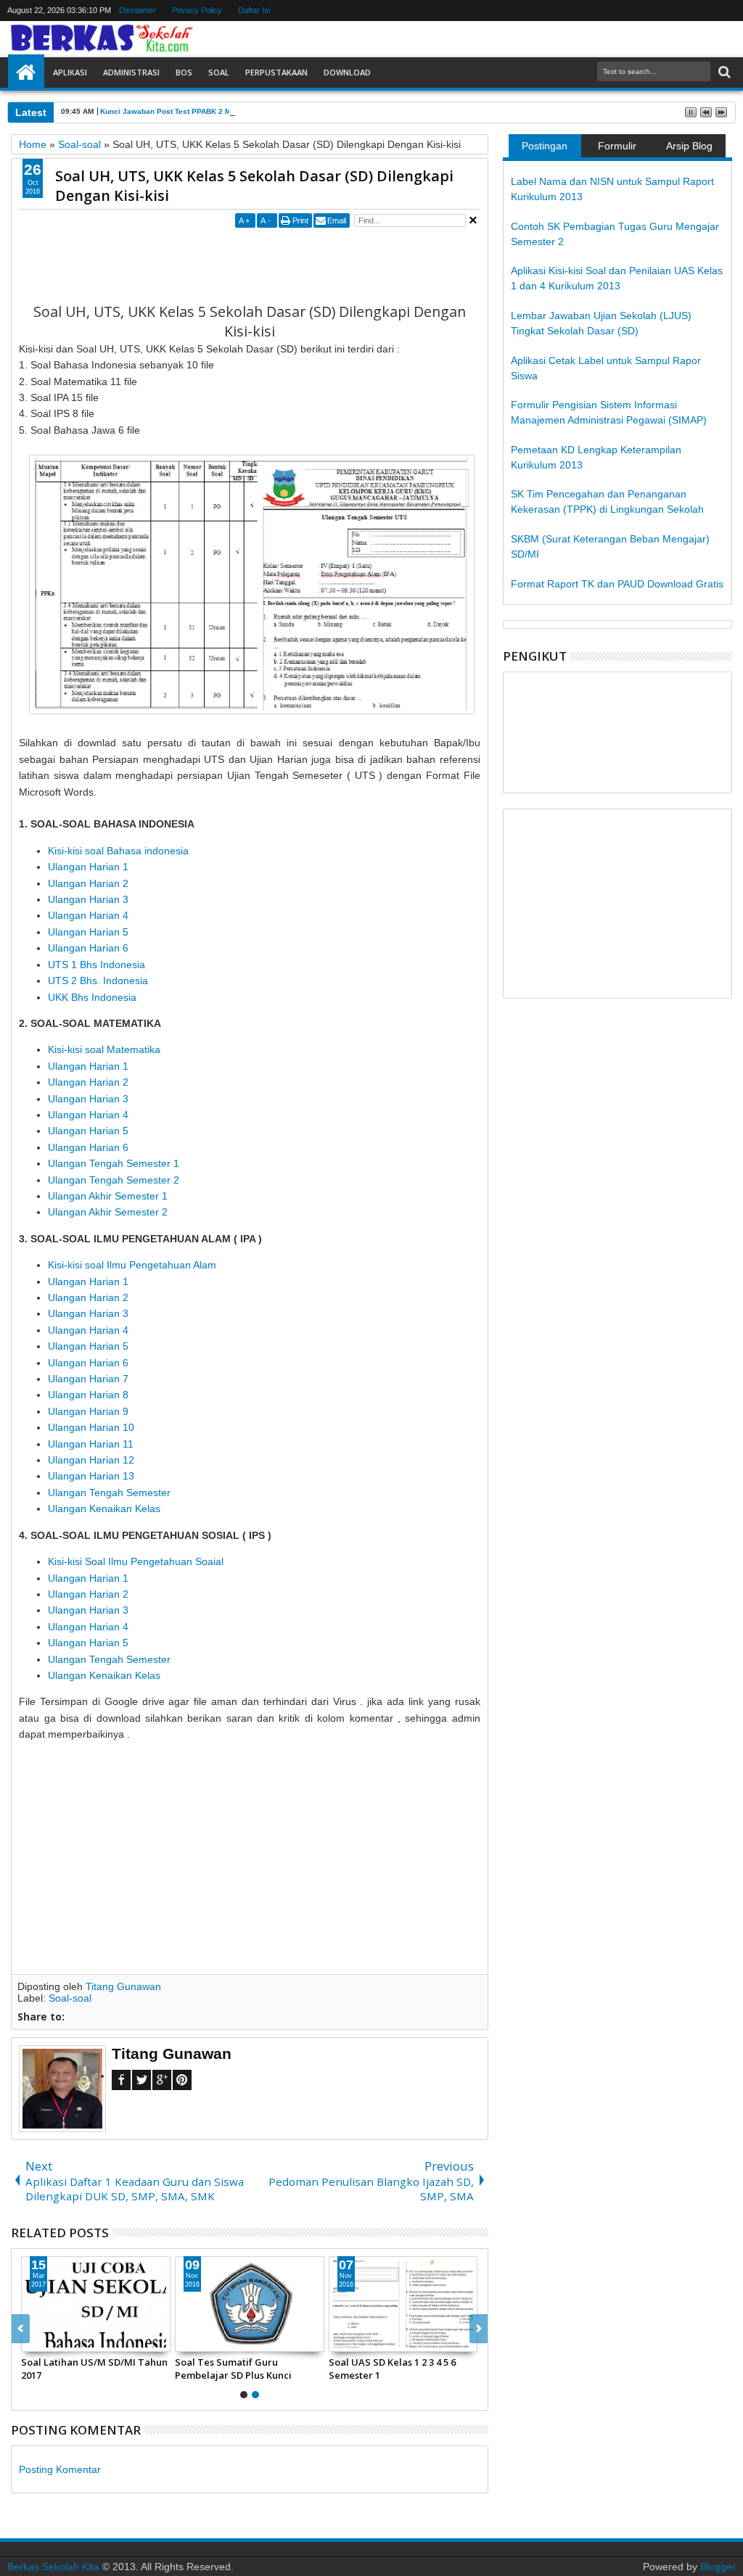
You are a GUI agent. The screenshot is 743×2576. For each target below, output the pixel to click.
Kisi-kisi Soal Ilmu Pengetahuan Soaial (136, 1561)
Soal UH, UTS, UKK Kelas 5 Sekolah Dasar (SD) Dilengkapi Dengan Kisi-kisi (254, 186)
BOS (184, 72)
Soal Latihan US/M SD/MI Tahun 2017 (94, 2369)
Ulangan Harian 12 (91, 1460)
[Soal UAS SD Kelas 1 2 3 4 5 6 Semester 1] (403, 2304)
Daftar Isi (254, 10)
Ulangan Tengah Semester (109, 1493)
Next (21, 2329)
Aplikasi (70, 72)
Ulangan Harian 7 (88, 1379)
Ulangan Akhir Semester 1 (108, 1196)
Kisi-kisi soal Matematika (104, 1049)
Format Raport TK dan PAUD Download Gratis (617, 584)
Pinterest (182, 2080)
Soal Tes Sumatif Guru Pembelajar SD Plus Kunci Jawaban (233, 2369)
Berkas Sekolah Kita (53, 2567)
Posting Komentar (60, 2469)
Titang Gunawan (123, 1986)
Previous (479, 2329)
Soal (219, 72)
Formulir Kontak (617, 149)
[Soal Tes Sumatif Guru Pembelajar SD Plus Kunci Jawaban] (250, 2304)
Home (26, 73)
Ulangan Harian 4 (88, 915)
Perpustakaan (276, 72)
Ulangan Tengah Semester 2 (114, 1180)
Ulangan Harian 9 (88, 1411)
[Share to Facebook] (33, 2340)
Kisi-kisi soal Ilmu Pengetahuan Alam (132, 1265)
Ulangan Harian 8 (88, 1395)
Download (347, 72)
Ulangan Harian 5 (88, 932)
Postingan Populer (545, 149)
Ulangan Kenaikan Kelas (104, 1508)
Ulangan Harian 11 (91, 1444)
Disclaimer (137, 10)
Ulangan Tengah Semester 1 (114, 1163)
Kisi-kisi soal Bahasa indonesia (120, 851)
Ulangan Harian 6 (88, 948)
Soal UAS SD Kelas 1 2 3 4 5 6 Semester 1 (392, 2369)
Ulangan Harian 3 (88, 899)
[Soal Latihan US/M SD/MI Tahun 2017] (96, 2304)
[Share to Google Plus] (65, 2340)
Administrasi (131, 72)
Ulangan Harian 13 (91, 1476)
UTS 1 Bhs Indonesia (97, 965)
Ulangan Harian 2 (88, 883)
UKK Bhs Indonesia (92, 997)
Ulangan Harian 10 (91, 1427)
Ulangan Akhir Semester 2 (108, 1212)
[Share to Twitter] (49, 2340)
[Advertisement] (283, 264)
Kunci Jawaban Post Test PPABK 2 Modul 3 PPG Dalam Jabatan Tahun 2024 (234, 111)
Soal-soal (70, 1998)
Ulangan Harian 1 (88, 867)
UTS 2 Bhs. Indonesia (98, 981)
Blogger (718, 2567)
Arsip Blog (689, 146)
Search (723, 72)
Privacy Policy (197, 10)
